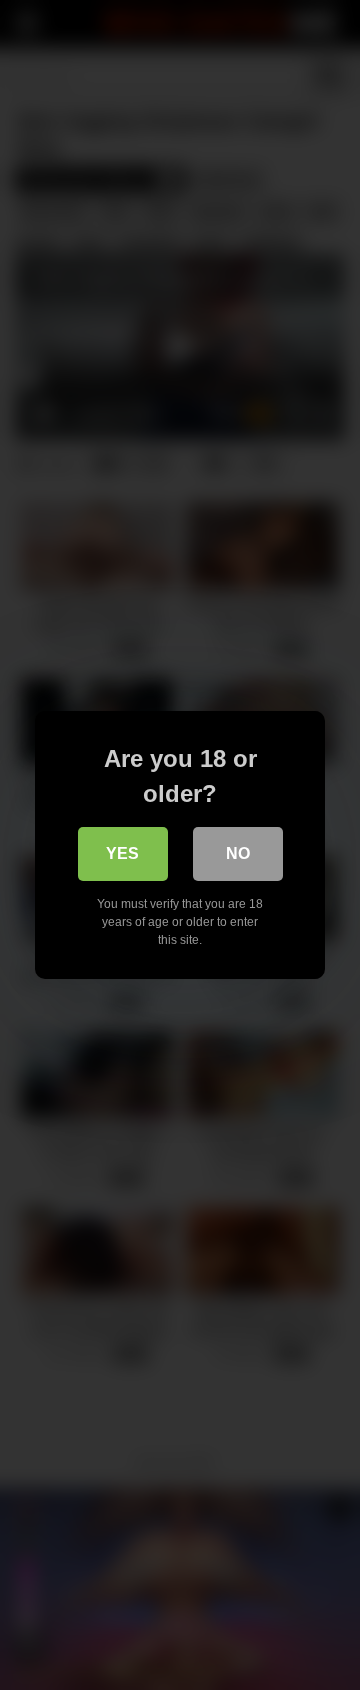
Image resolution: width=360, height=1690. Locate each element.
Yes (122, 853)
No (238, 853)
